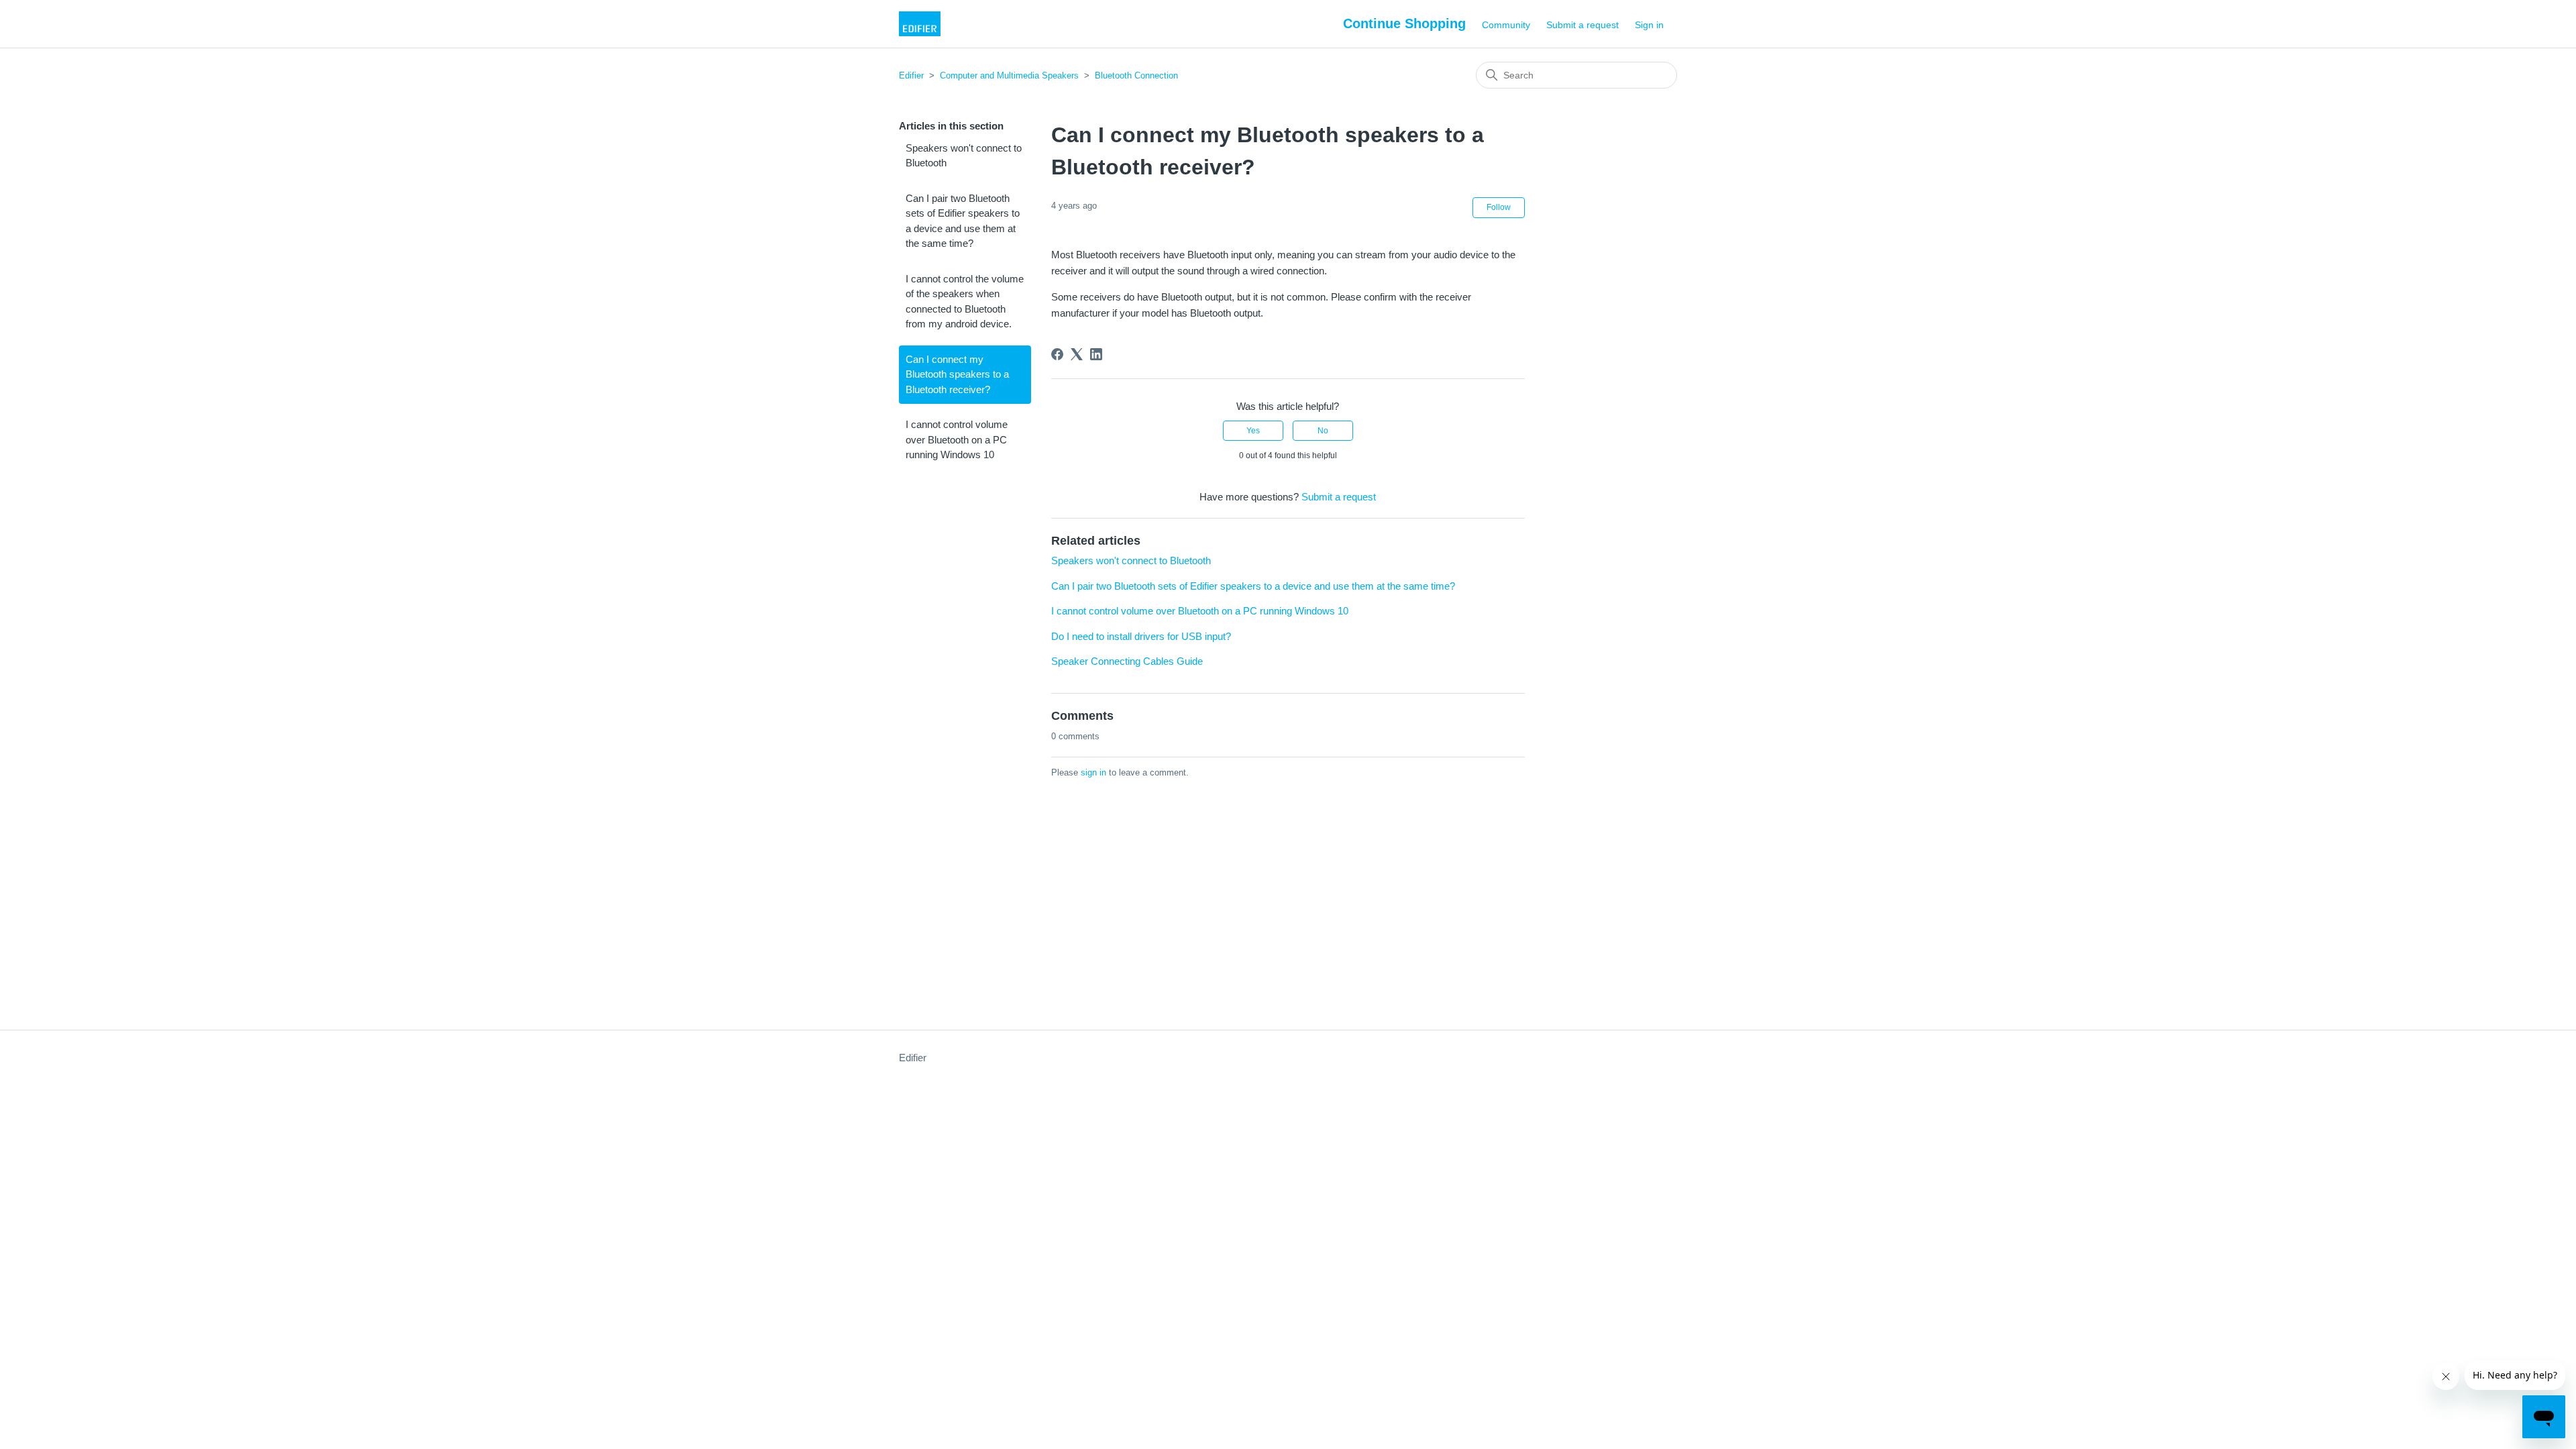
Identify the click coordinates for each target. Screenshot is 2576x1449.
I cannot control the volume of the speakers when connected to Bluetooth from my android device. (965, 302)
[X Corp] (1077, 354)
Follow (1499, 207)
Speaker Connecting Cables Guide (1127, 661)
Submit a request (1582, 25)
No (1323, 431)
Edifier (911, 75)
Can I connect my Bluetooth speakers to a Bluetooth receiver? (957, 374)
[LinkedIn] (1096, 354)
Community (1506, 25)
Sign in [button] (1649, 25)
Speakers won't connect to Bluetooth (964, 156)
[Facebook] (1057, 354)
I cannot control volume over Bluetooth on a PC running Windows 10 (957, 439)
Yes (1253, 431)
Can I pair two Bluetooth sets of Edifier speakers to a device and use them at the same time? (963, 221)
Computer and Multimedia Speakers (1009, 75)
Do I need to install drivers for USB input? (1141, 636)
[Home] (920, 24)
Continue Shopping (1404, 23)
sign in (1093, 772)
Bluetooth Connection (1136, 75)
